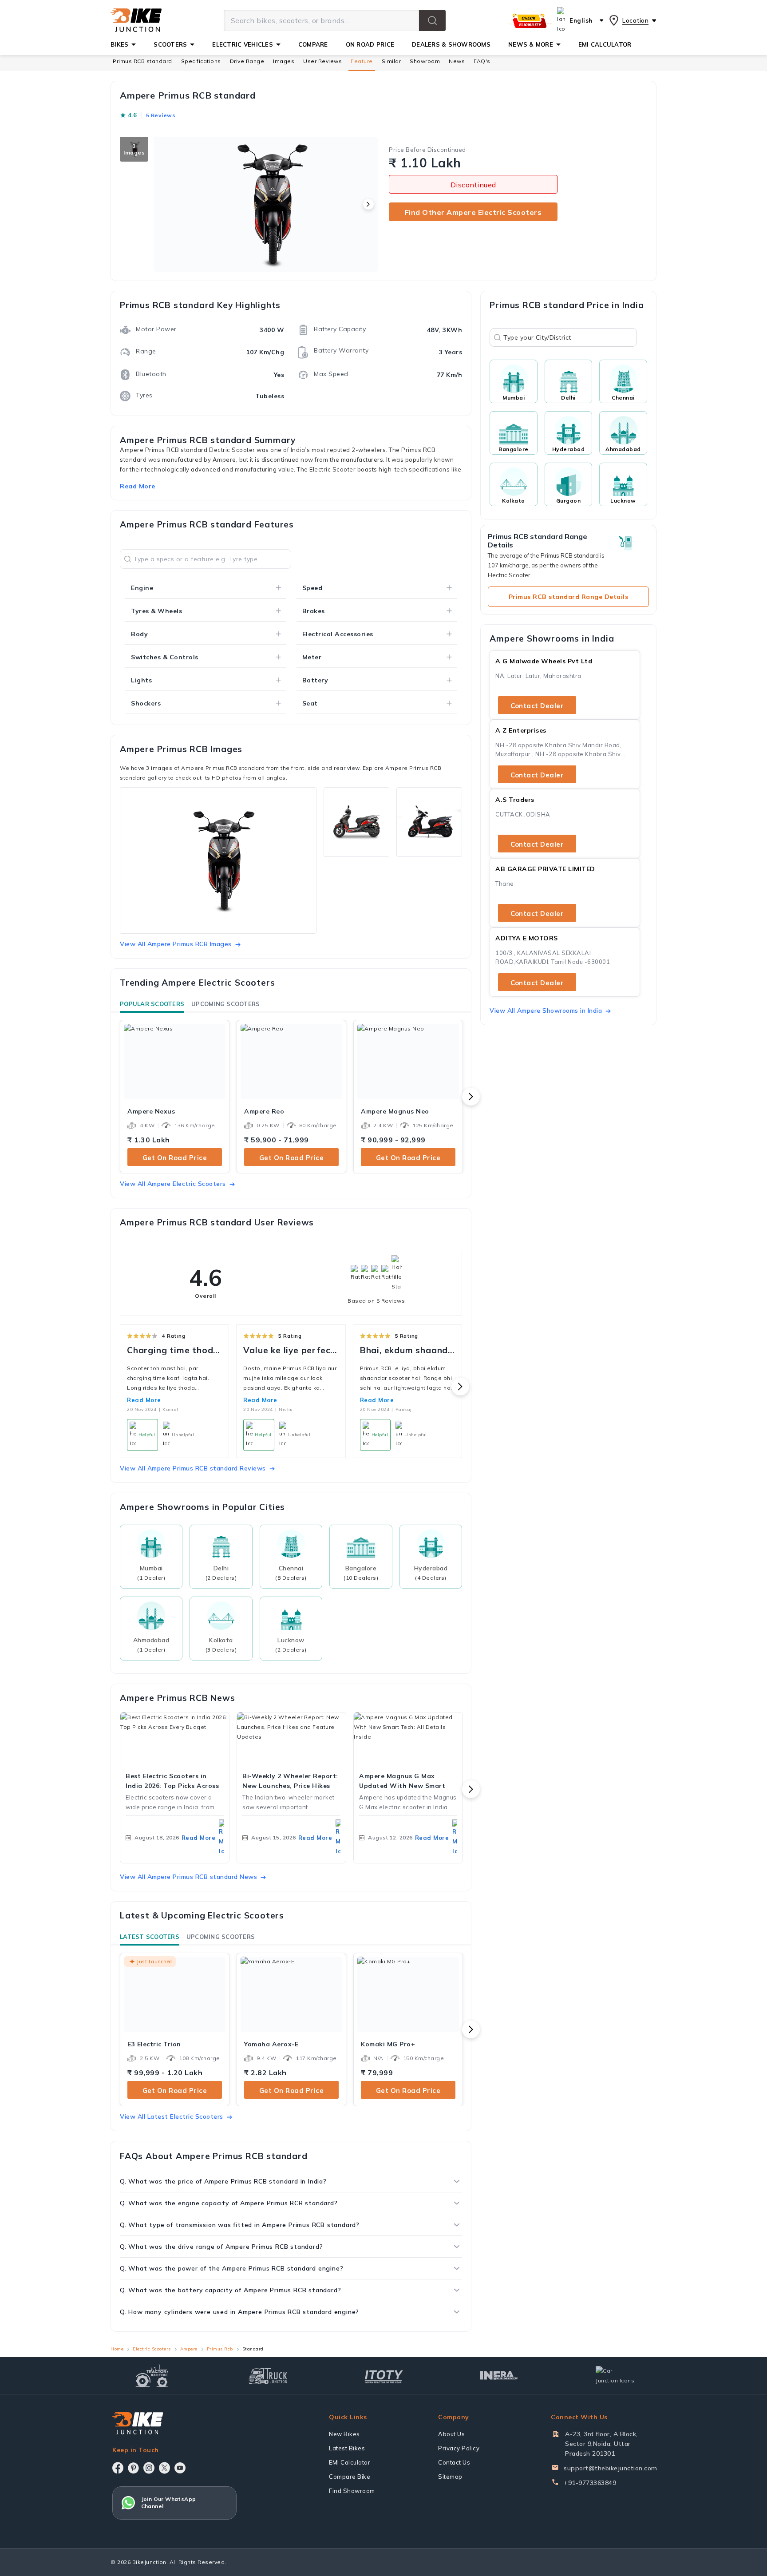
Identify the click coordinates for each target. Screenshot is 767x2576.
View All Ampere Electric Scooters (173, 1184)
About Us (451, 2434)
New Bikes (344, 2434)
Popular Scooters (152, 1004)
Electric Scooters (152, 2349)
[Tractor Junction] (152, 2376)
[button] (432, 20)
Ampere (189, 2349)
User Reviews (322, 61)
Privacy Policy (459, 2448)
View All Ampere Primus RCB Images (176, 944)
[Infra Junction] (499, 2376)
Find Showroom (352, 2491)
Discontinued (473, 185)
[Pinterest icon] (133, 2468)
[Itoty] (384, 2376)
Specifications (201, 61)
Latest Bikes (347, 2448)
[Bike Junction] (136, 20)
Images (284, 61)
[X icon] (164, 2468)
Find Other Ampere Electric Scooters (473, 212)
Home (117, 2349)
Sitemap (450, 2477)
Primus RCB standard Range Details (569, 597)
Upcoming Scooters (225, 1004)
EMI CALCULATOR (605, 44)
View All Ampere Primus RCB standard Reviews (193, 1468)
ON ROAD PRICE (370, 44)
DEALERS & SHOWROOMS (451, 44)
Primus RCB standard (142, 61)
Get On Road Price (175, 1158)
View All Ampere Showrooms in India (546, 1011)
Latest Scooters (150, 1937)
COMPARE (313, 44)
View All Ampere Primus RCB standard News (188, 1877)
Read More (144, 1400)
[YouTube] (180, 2468)
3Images (134, 149)
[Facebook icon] (118, 2468)
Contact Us (454, 2462)
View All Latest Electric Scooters (172, 2116)
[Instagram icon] (149, 2468)
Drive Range (247, 61)
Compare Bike (350, 2477)
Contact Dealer (537, 706)
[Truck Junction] (268, 2376)
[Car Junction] (615, 2376)
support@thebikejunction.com (611, 2468)
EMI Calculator (350, 2462)
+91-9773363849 (590, 2483)
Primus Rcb (220, 2349)
